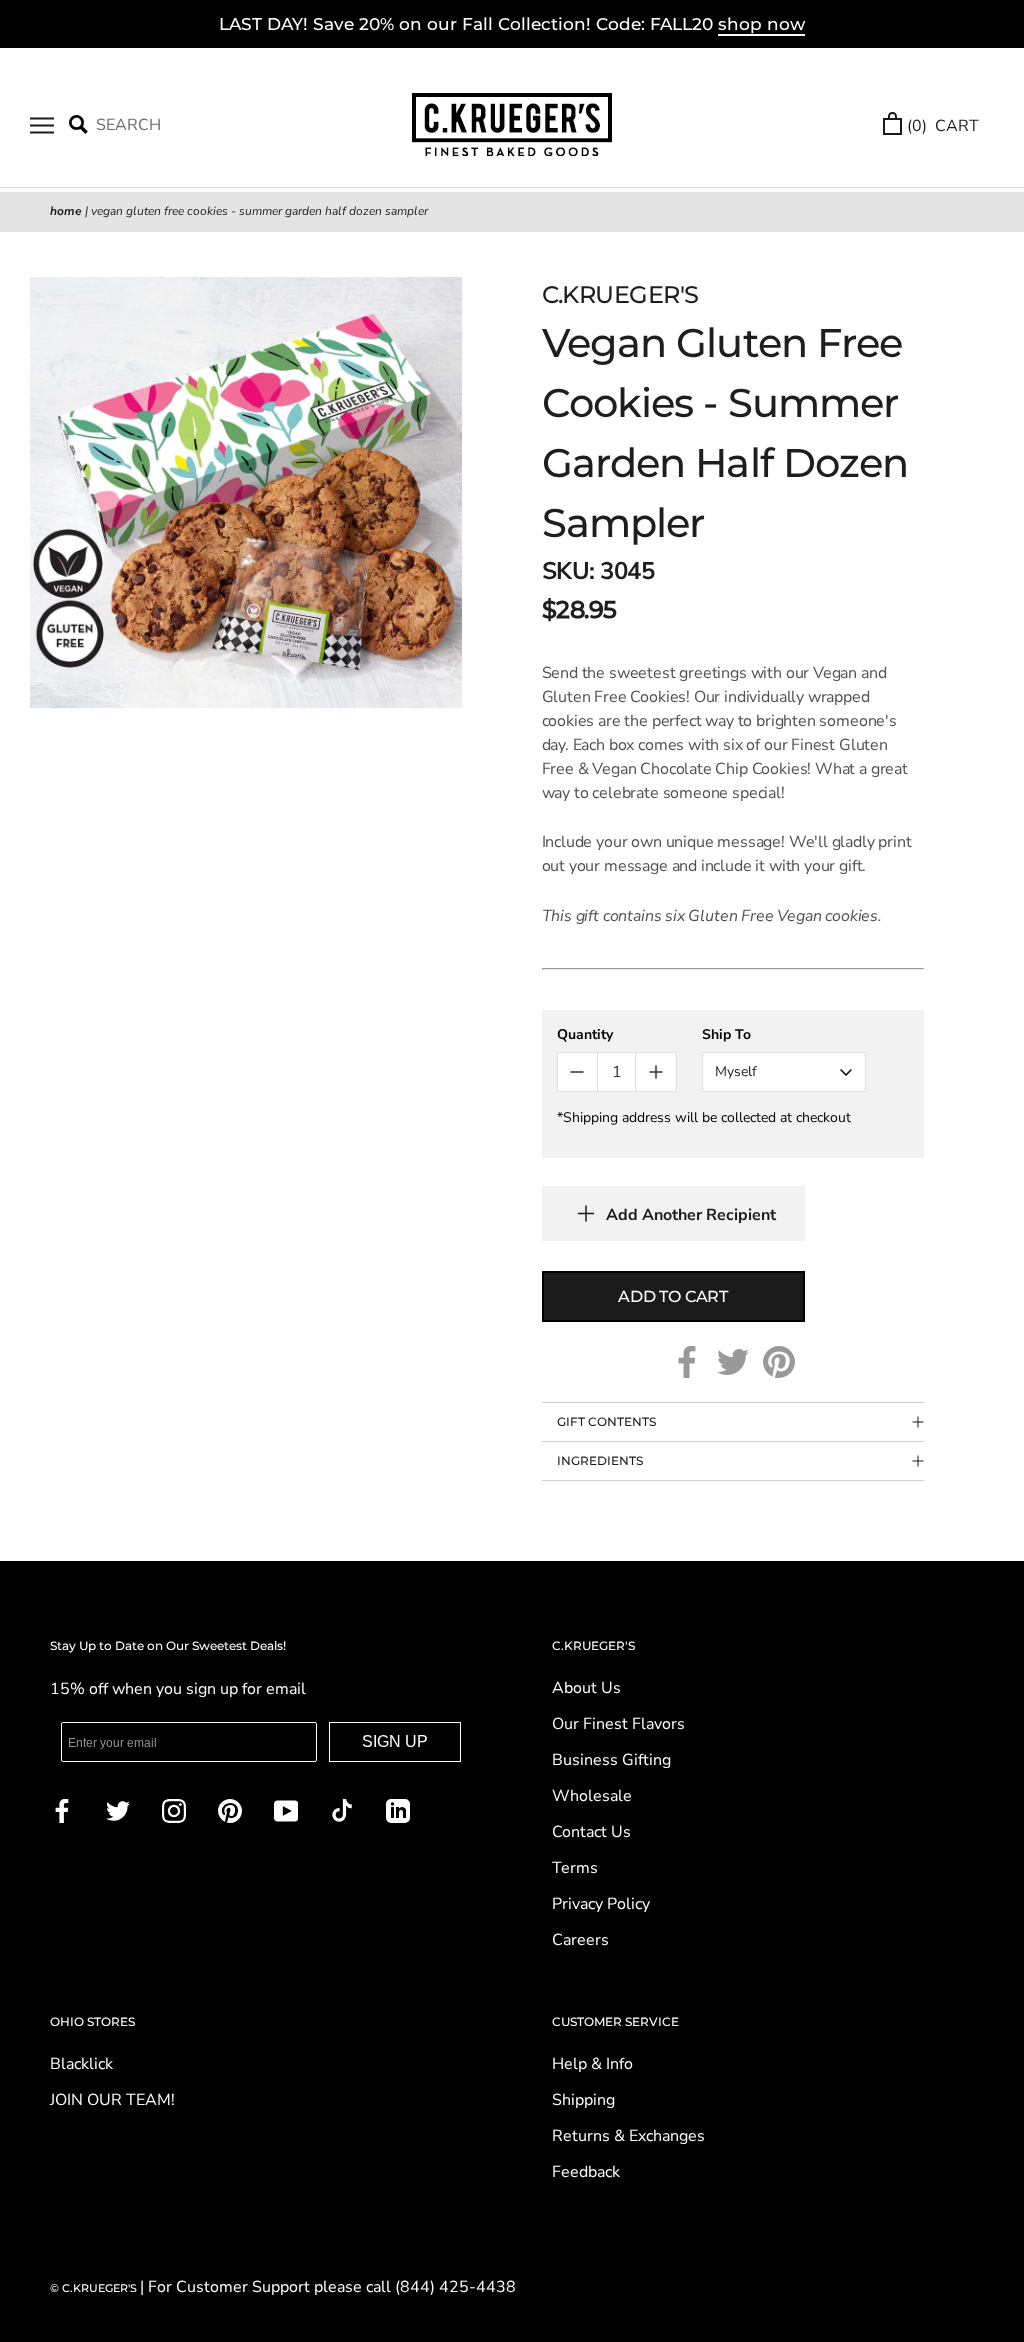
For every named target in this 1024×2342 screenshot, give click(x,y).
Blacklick (81, 2064)
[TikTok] (342, 1810)
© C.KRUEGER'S (95, 2288)
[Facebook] (687, 1362)
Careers (580, 1940)
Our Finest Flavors (618, 1724)
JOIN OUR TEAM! (112, 2100)
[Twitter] (733, 1362)
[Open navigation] (42, 126)
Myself (736, 1071)
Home (66, 211)
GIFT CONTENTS (606, 1421)
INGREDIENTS (600, 1460)
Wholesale (592, 1796)
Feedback (586, 2172)
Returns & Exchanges (628, 2136)
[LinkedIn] (398, 1810)
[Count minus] (577, 1072)
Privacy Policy (601, 1904)
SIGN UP (395, 1741)
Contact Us (591, 1832)
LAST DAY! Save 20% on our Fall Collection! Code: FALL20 (512, 24)
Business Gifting (611, 1760)
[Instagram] (174, 1810)
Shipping (583, 2100)
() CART (943, 126)
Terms (575, 1868)
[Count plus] (655, 1072)
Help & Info (592, 2064)
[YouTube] (286, 1810)
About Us (586, 1688)
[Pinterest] (779, 1362)
